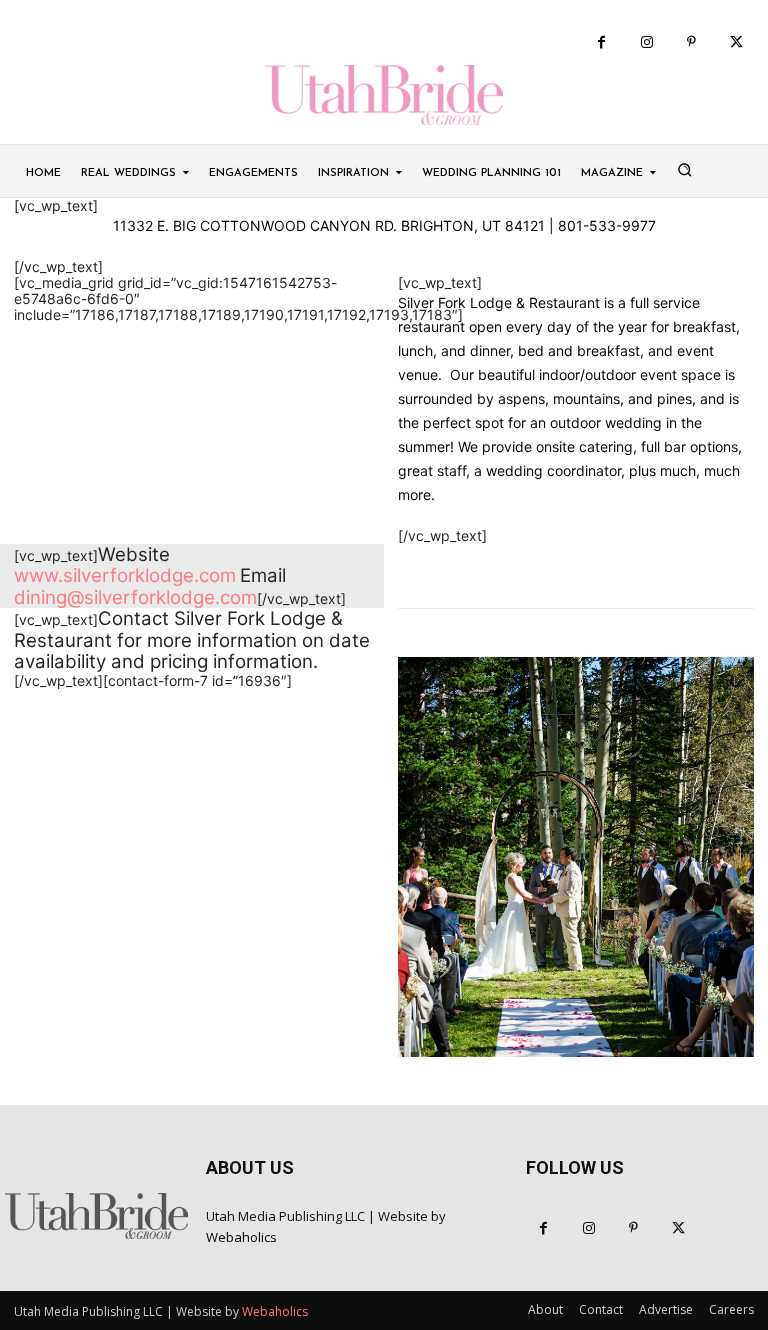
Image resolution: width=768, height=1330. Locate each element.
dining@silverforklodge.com (135, 597)
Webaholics (241, 1237)
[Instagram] (646, 42)
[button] (684, 169)
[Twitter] (736, 42)
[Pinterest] (691, 42)
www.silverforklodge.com (125, 575)
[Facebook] (601, 42)
